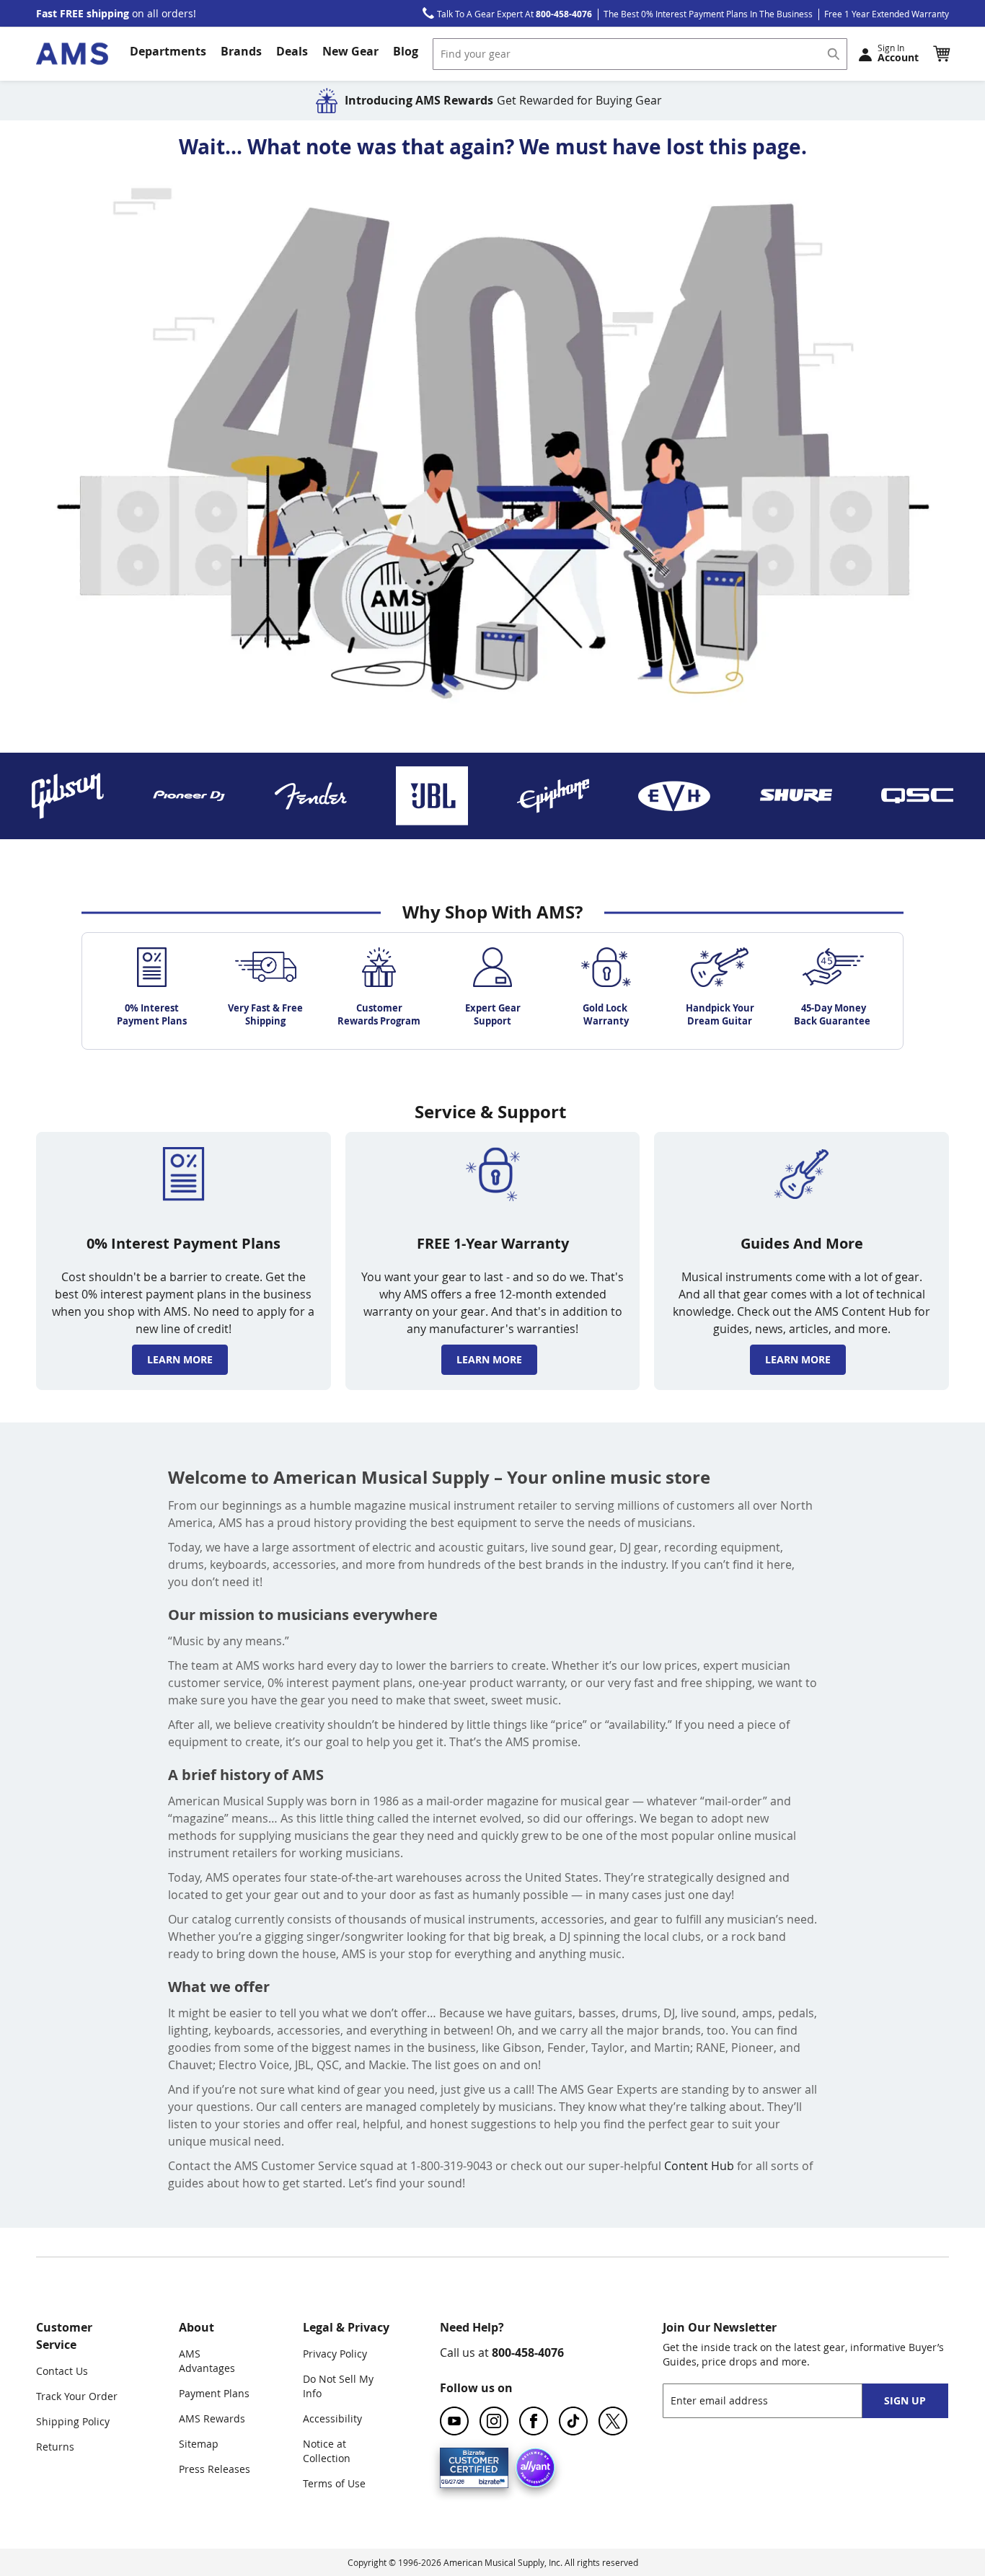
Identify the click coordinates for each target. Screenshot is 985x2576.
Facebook (534, 2421)
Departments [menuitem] (168, 51)
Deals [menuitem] (292, 51)
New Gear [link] (350, 51)
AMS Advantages (207, 2361)
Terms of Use (334, 2483)
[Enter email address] (775, 2400)
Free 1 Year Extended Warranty (887, 14)
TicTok (573, 2421)
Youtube (454, 2421)
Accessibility (332, 2418)
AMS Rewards (212, 2418)
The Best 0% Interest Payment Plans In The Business (708, 14)
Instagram (494, 2421)
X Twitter (613, 2421)
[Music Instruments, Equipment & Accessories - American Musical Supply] (72, 54)
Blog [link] (406, 51)
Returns (55, 2447)
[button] (941, 53)
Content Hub (699, 2166)
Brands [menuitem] (241, 51)
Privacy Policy (335, 2354)
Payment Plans (214, 2393)
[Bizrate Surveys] (489, 2479)
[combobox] (640, 54)
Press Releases (215, 2469)
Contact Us (62, 2371)
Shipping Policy (73, 2421)
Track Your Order (77, 2396)
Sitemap (199, 2444)
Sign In (898, 53)
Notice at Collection (327, 2451)
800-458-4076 (528, 2353)
